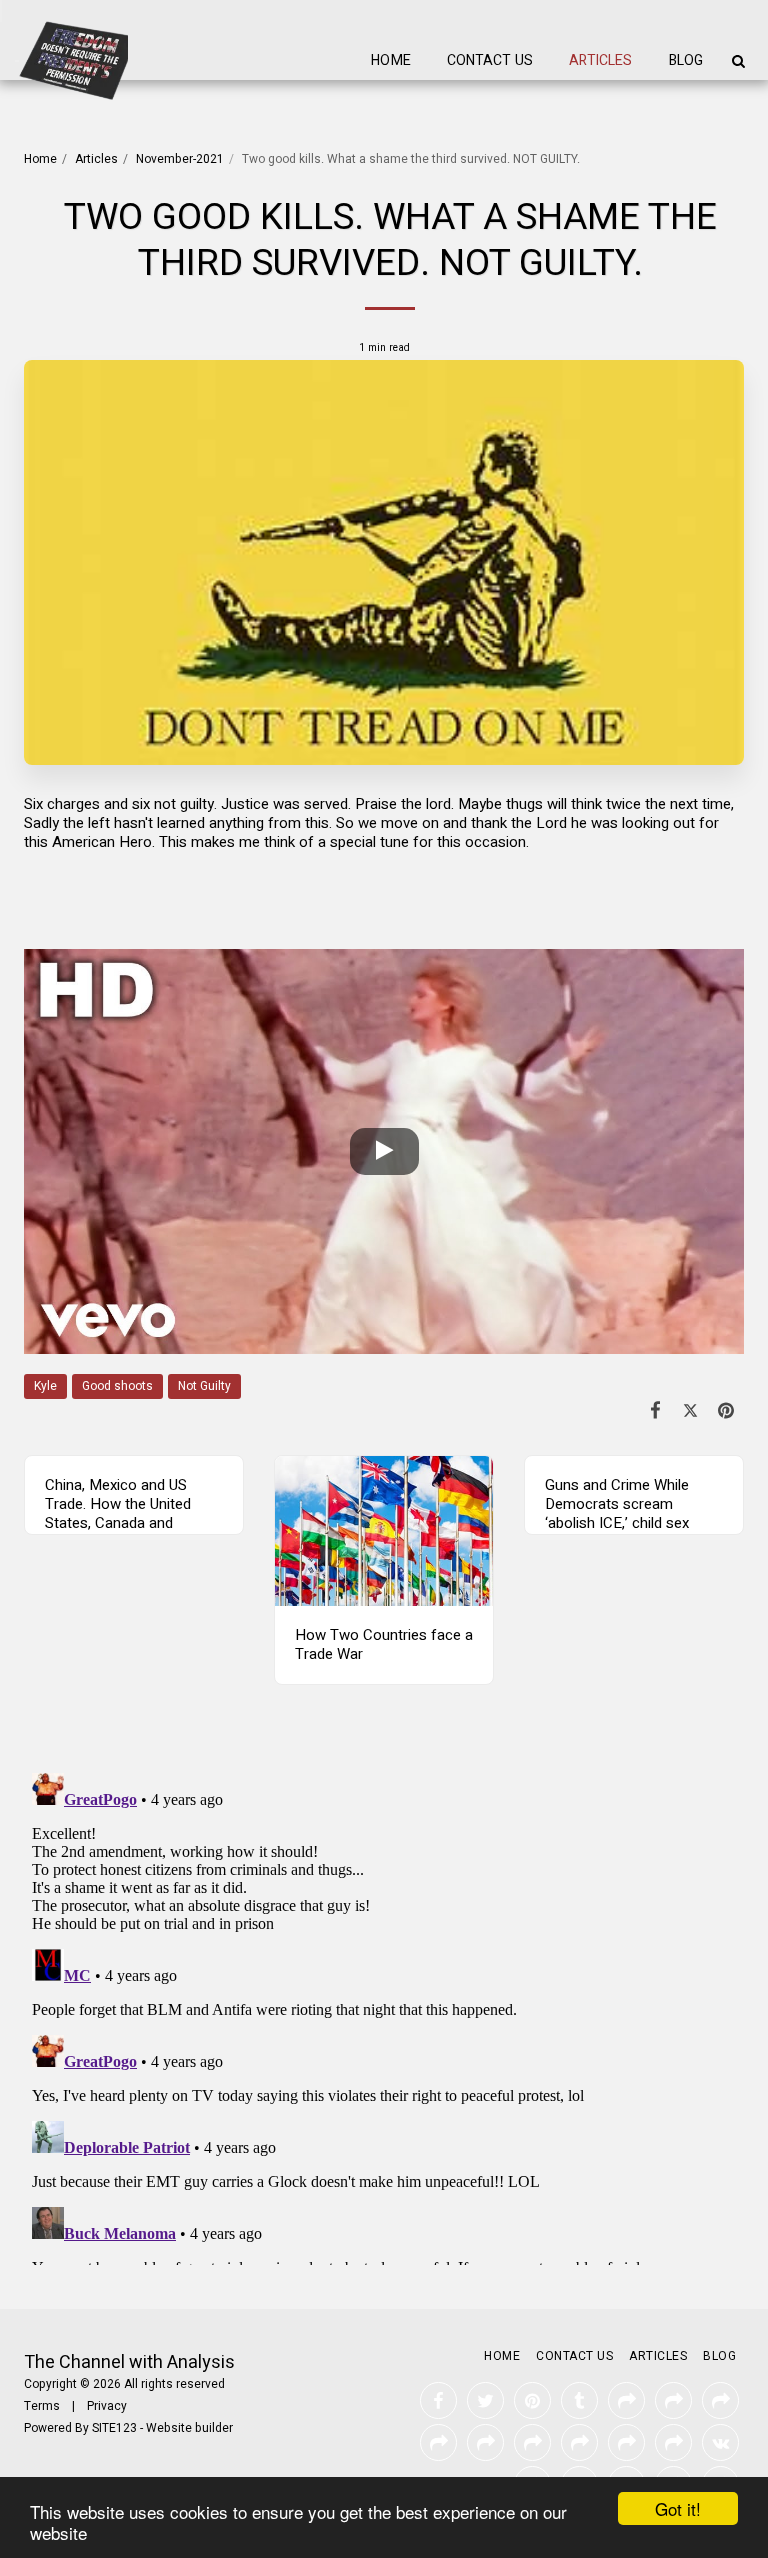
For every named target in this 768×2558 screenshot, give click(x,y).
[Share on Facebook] (656, 1411)
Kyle (45, 1386)
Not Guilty (204, 1386)
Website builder (189, 2428)
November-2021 (180, 159)
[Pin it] (727, 1411)
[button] (738, 61)
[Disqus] (384, 2015)
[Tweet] (691, 1411)
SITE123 (114, 2428)
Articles (96, 159)
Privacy (107, 2406)
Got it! (678, 2508)
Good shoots (117, 1386)
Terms (42, 2406)
